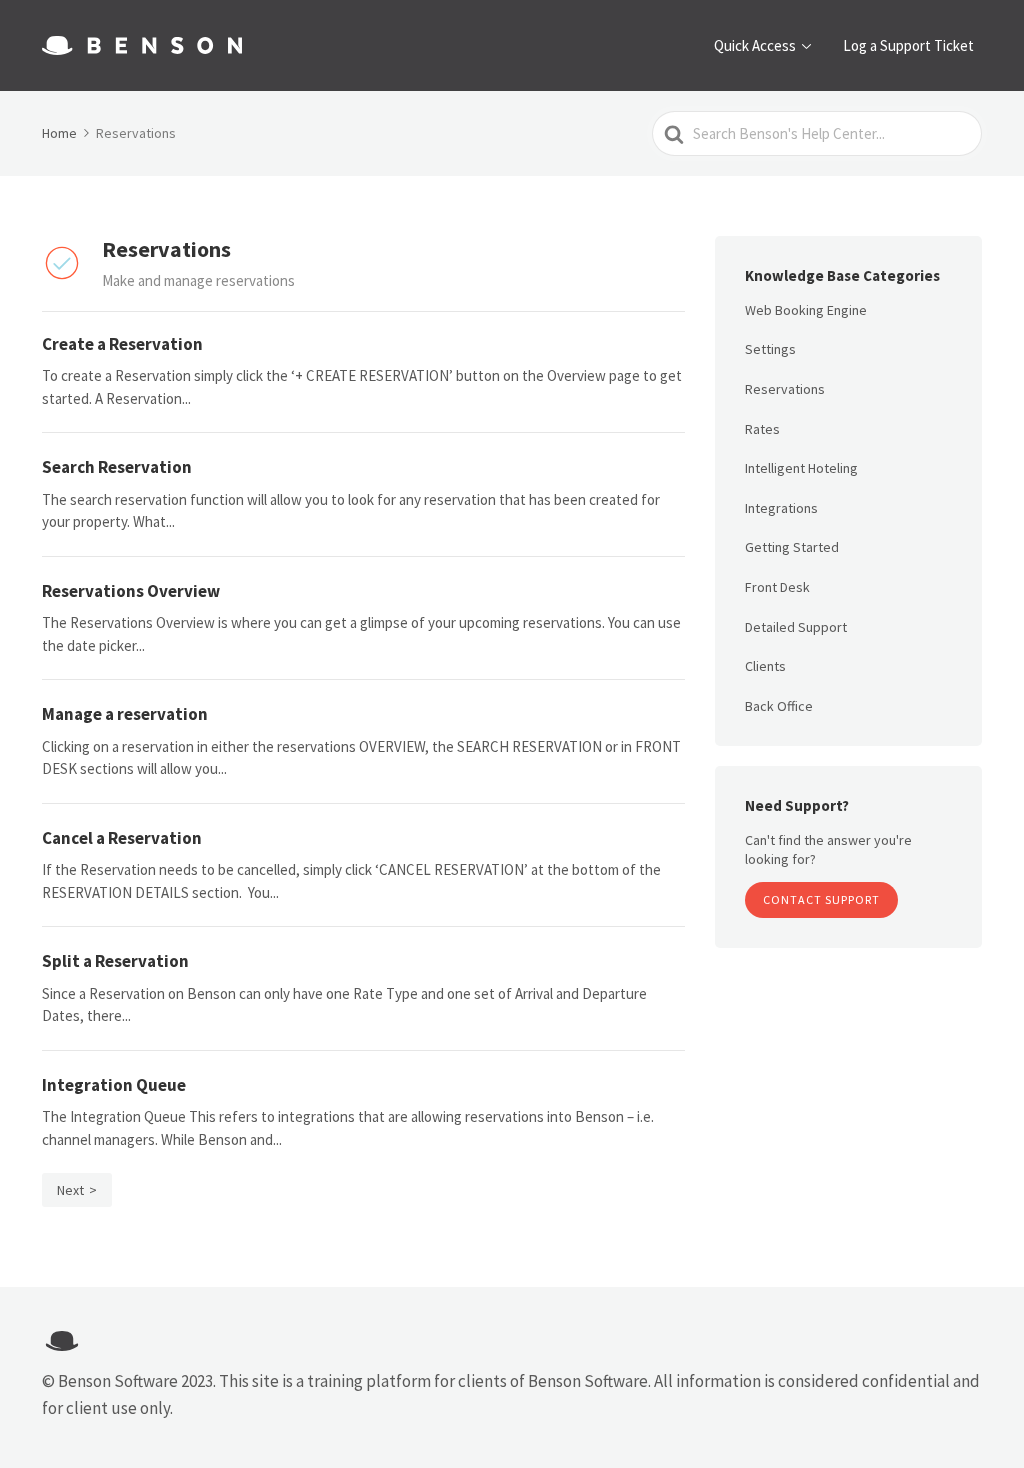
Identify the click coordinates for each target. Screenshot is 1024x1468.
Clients (765, 666)
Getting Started (792, 547)
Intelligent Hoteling (801, 468)
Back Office (779, 706)
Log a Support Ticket (908, 45)
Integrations (781, 508)
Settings (770, 349)
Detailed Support (796, 627)
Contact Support (821, 899)
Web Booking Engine (806, 310)
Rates (762, 429)
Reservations (785, 389)
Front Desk (777, 587)
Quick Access (755, 45)
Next (70, 1190)
